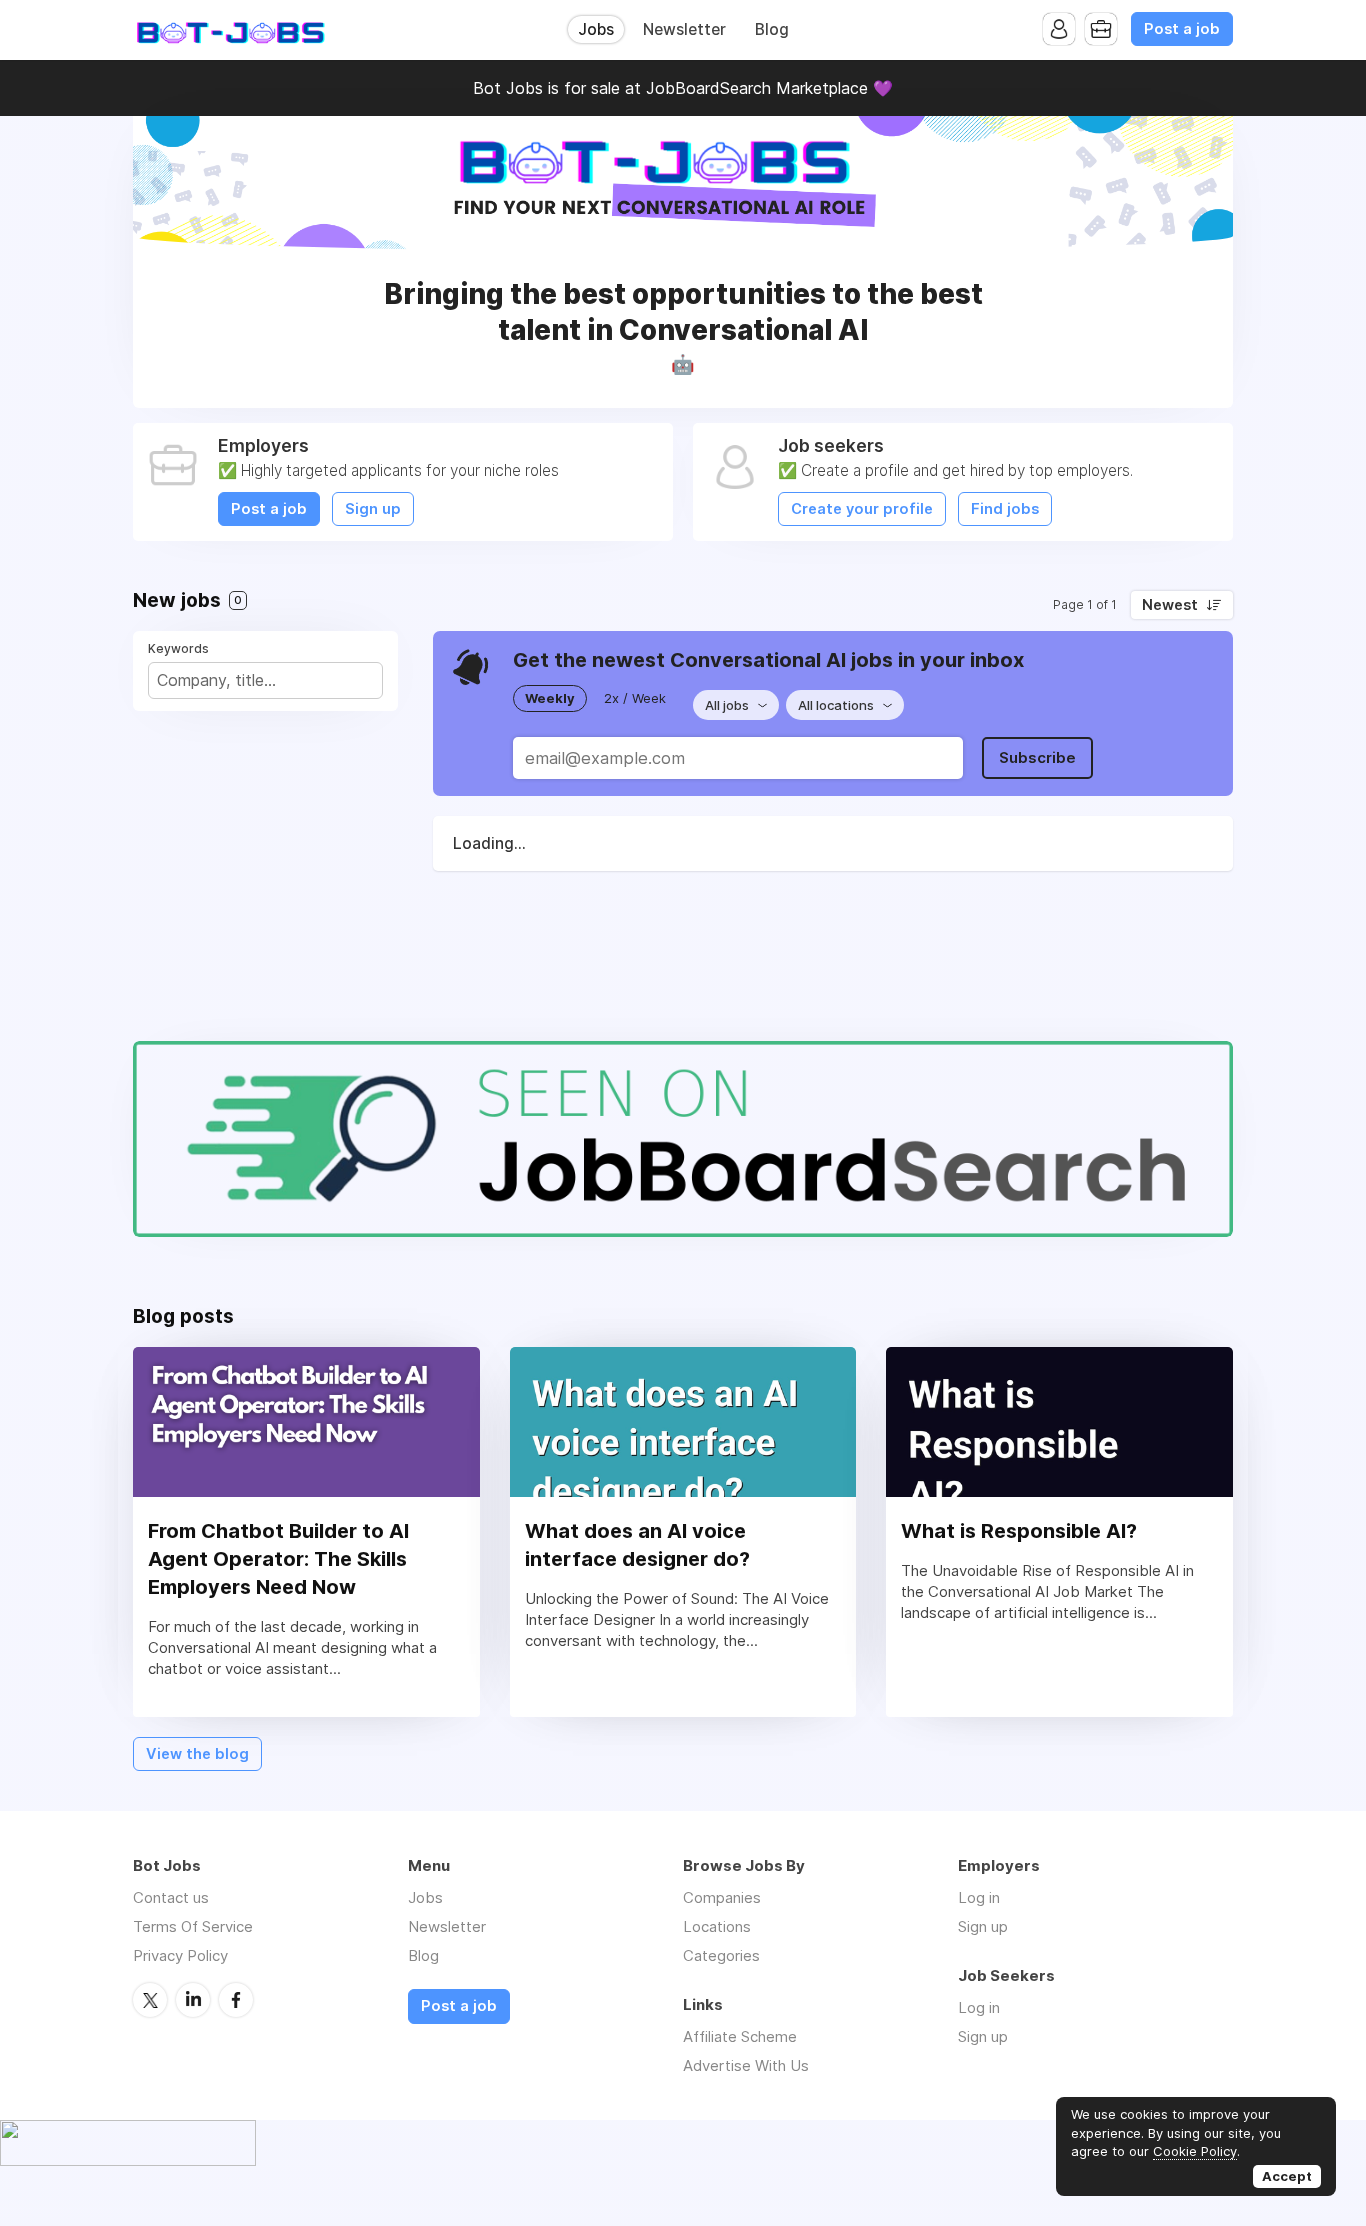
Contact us (171, 1897)
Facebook (236, 2000)
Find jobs (1005, 509)
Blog (772, 29)
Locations (717, 1926)
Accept (1287, 2176)
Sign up (373, 509)
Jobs (596, 29)
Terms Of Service (193, 1926)
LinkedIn (193, 2000)
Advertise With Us (746, 2065)
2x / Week (635, 698)
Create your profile (862, 509)
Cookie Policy (1195, 2151)
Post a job (1182, 29)
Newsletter (684, 29)
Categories (721, 1955)
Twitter (150, 2000)
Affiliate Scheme (740, 2036)
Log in (979, 1897)
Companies (722, 1897)
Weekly (550, 698)
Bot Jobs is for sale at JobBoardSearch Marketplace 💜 (683, 88)
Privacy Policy (180, 1955)
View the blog (197, 1754)
